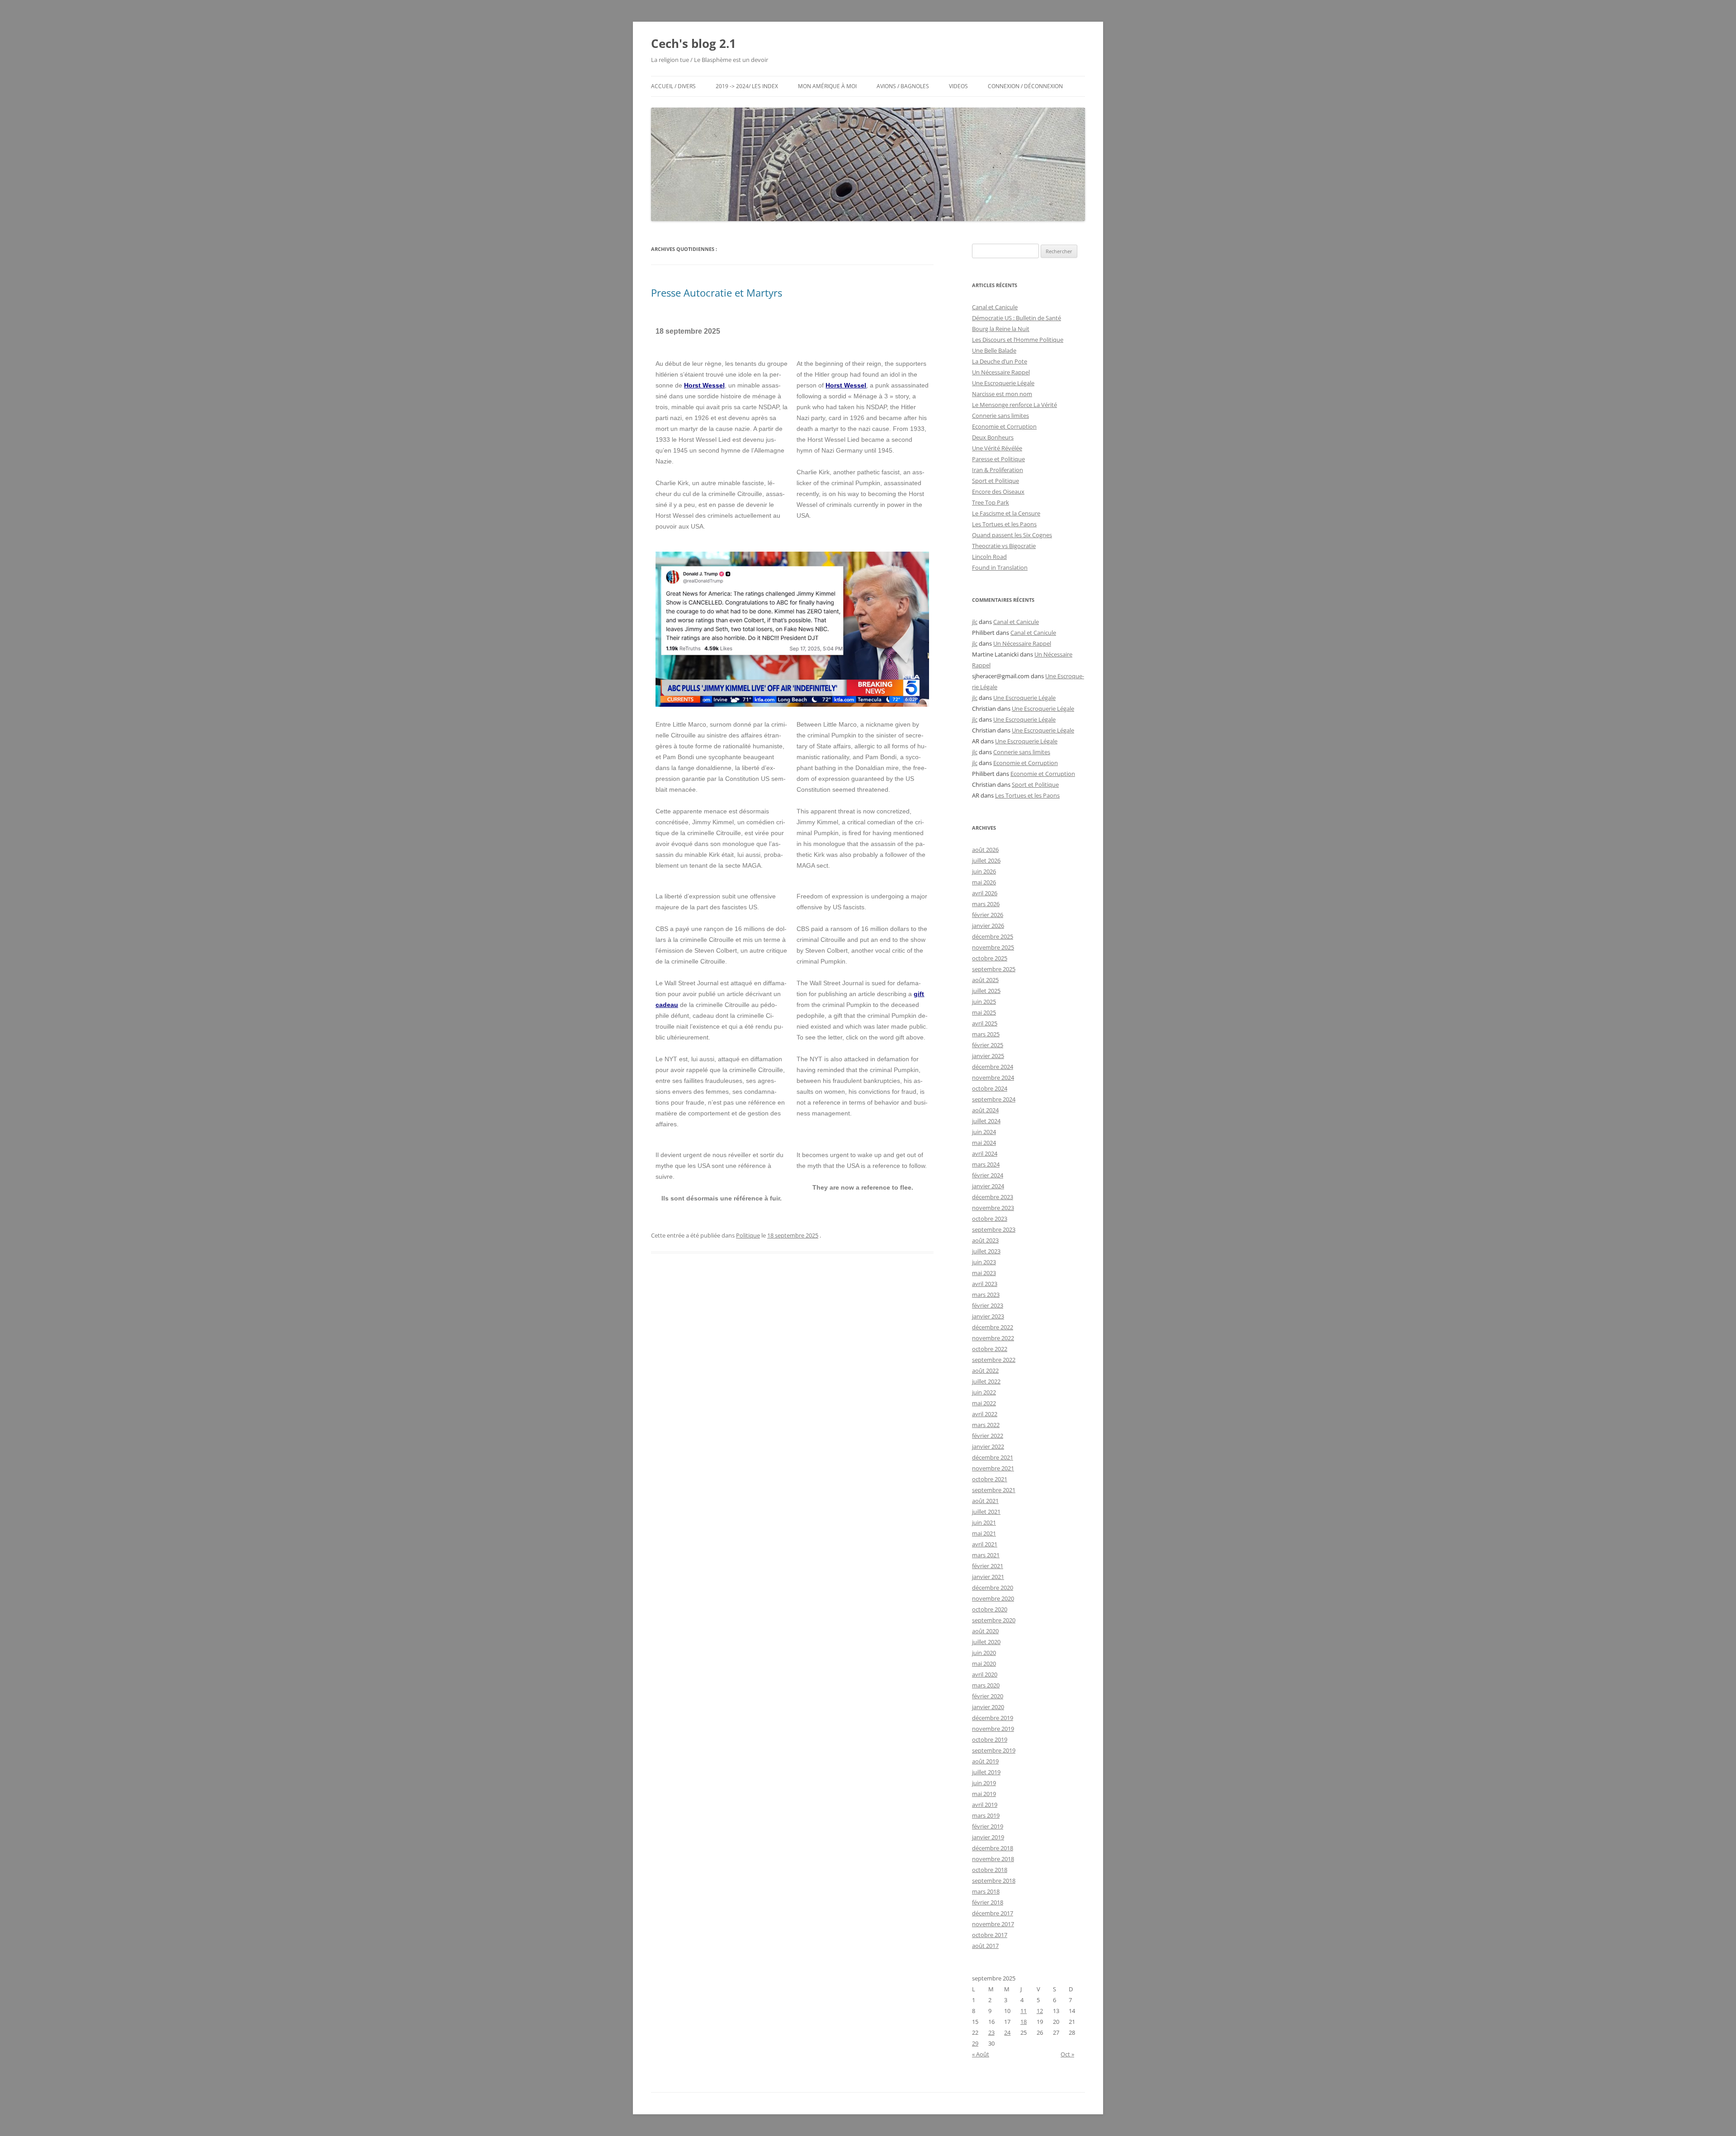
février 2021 (988, 1566)
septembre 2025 (994, 969)
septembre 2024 (994, 1099)
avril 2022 (985, 1414)
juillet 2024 (986, 1121)
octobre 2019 (990, 1739)
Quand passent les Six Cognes (1012, 535)
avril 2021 (985, 1544)
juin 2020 (984, 1653)
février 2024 (988, 1175)
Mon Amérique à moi (827, 86)
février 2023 (988, 1305)
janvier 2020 (988, 1707)
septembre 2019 (994, 1750)
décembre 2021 (993, 1457)
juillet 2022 (986, 1381)
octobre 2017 (990, 1935)
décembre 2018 (993, 1848)
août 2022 (985, 1370)
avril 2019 (985, 1805)
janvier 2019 (988, 1837)
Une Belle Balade (994, 350)
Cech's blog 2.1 (693, 43)
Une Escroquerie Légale (1003, 383)
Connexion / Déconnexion (1025, 86)
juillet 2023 (986, 1251)
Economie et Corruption (1004, 426)
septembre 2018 (994, 1881)
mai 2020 (984, 1663)
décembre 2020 (993, 1588)
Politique (748, 1235)
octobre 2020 (990, 1609)
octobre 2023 (990, 1219)
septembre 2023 (994, 1229)
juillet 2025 (986, 991)
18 (1024, 2022)
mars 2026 (986, 904)
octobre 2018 (990, 1870)
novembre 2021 (993, 1468)
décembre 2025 (993, 936)
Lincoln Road (989, 557)
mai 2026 (984, 882)
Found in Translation (1000, 567)
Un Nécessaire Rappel (1001, 372)
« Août (981, 2054)
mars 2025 (986, 1034)
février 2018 (988, 1902)
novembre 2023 (993, 1208)
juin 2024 (984, 1132)
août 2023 (985, 1240)
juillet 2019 (986, 1772)
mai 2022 (984, 1403)
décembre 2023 (993, 1197)
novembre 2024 (993, 1077)
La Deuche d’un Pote (1000, 361)
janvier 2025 (988, 1056)
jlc (975, 622)
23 (991, 2032)
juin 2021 (984, 1522)
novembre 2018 (993, 1859)
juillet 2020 (986, 1642)
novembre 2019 (993, 1729)
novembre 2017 (993, 1924)
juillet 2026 (986, 860)
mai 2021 (984, 1533)
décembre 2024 (993, 1067)
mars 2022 (986, 1425)
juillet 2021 (986, 1512)
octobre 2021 (990, 1479)
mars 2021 (986, 1555)
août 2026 (985, 850)
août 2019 (985, 1761)
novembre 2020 (993, 1598)
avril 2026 (985, 893)
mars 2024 (986, 1164)
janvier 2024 (988, 1186)
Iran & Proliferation (998, 470)
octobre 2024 (990, 1088)
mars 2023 (986, 1295)
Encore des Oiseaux (998, 491)
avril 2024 (985, 1153)
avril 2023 (985, 1284)
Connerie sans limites (1000, 416)
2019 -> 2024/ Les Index (747, 86)
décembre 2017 (993, 1913)
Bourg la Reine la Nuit (1001, 329)
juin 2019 (984, 1783)
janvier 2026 (988, 926)
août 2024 (985, 1110)
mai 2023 (984, 1273)
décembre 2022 (993, 1327)
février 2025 (988, 1045)
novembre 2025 (993, 947)
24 (1007, 2032)
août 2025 (985, 980)
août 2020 (985, 1631)
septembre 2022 (994, 1360)
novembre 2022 (993, 1338)
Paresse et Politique (998, 459)
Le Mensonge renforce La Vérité (1014, 405)
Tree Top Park (991, 502)
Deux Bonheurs (993, 437)
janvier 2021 (988, 1577)
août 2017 (985, 1946)
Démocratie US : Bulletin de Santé (1017, 318)
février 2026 (988, 915)
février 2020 (988, 1696)
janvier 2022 (988, 1446)
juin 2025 (984, 1002)
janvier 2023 (988, 1316)
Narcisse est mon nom (1002, 394)
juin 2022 (984, 1392)
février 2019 (988, 1826)
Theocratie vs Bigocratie (1004, 546)
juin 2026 (984, 871)
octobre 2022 (990, 1349)
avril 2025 (985, 1023)
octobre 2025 (990, 958)
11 (1024, 2011)
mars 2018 (986, 1891)
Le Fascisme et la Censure (1006, 513)
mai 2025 (984, 1012)
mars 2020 (986, 1685)
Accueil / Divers (673, 86)
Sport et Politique (995, 481)
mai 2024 (984, 1143)
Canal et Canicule (995, 307)
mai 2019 (984, 1794)
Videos (958, 86)
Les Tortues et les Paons (1004, 524)
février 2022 (988, 1436)
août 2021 (985, 1501)
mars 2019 (986, 1815)
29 (975, 2043)
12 (1040, 2011)
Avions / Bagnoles (903, 86)
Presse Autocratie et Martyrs (717, 293)
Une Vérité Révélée (997, 448)
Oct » (1067, 2054)
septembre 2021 (994, 1490)
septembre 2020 (994, 1620)
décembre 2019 (993, 1718)
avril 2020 (985, 1674)
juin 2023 (984, 1262)
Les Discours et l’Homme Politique (1018, 340)
